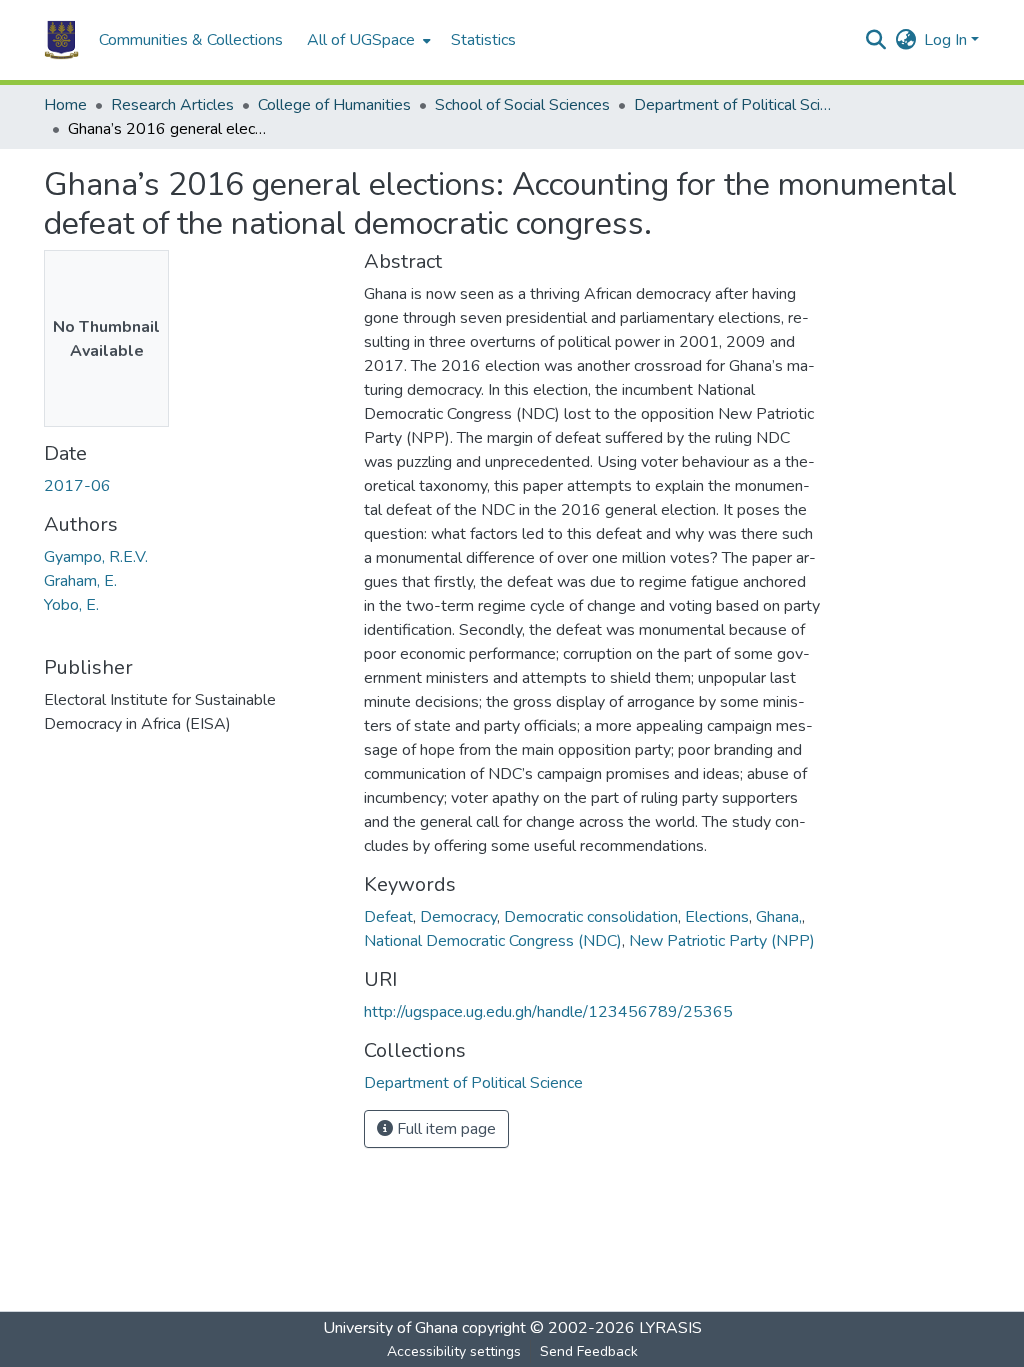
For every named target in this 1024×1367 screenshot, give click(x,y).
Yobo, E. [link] (71, 605)
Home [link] (65, 105)
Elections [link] (717, 917)
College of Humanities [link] (334, 105)
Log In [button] (947, 40)
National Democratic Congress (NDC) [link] (493, 941)
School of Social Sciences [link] (522, 105)
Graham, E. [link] (80, 581)
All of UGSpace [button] (361, 40)
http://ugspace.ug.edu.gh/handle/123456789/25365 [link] (548, 1012)
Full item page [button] (444, 1129)
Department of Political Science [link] (734, 105)
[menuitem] (367, 40)
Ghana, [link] (779, 917)
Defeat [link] (388, 917)
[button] (61, 40)
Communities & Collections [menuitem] (191, 40)
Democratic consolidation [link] (591, 917)
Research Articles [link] (172, 105)
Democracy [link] (458, 917)
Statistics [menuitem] (483, 40)
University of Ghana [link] (390, 1328)
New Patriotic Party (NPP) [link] (722, 941)
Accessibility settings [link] (454, 1351)
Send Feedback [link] (589, 1351)
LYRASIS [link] (670, 1328)
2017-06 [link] (77, 486)
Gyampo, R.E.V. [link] (96, 557)
